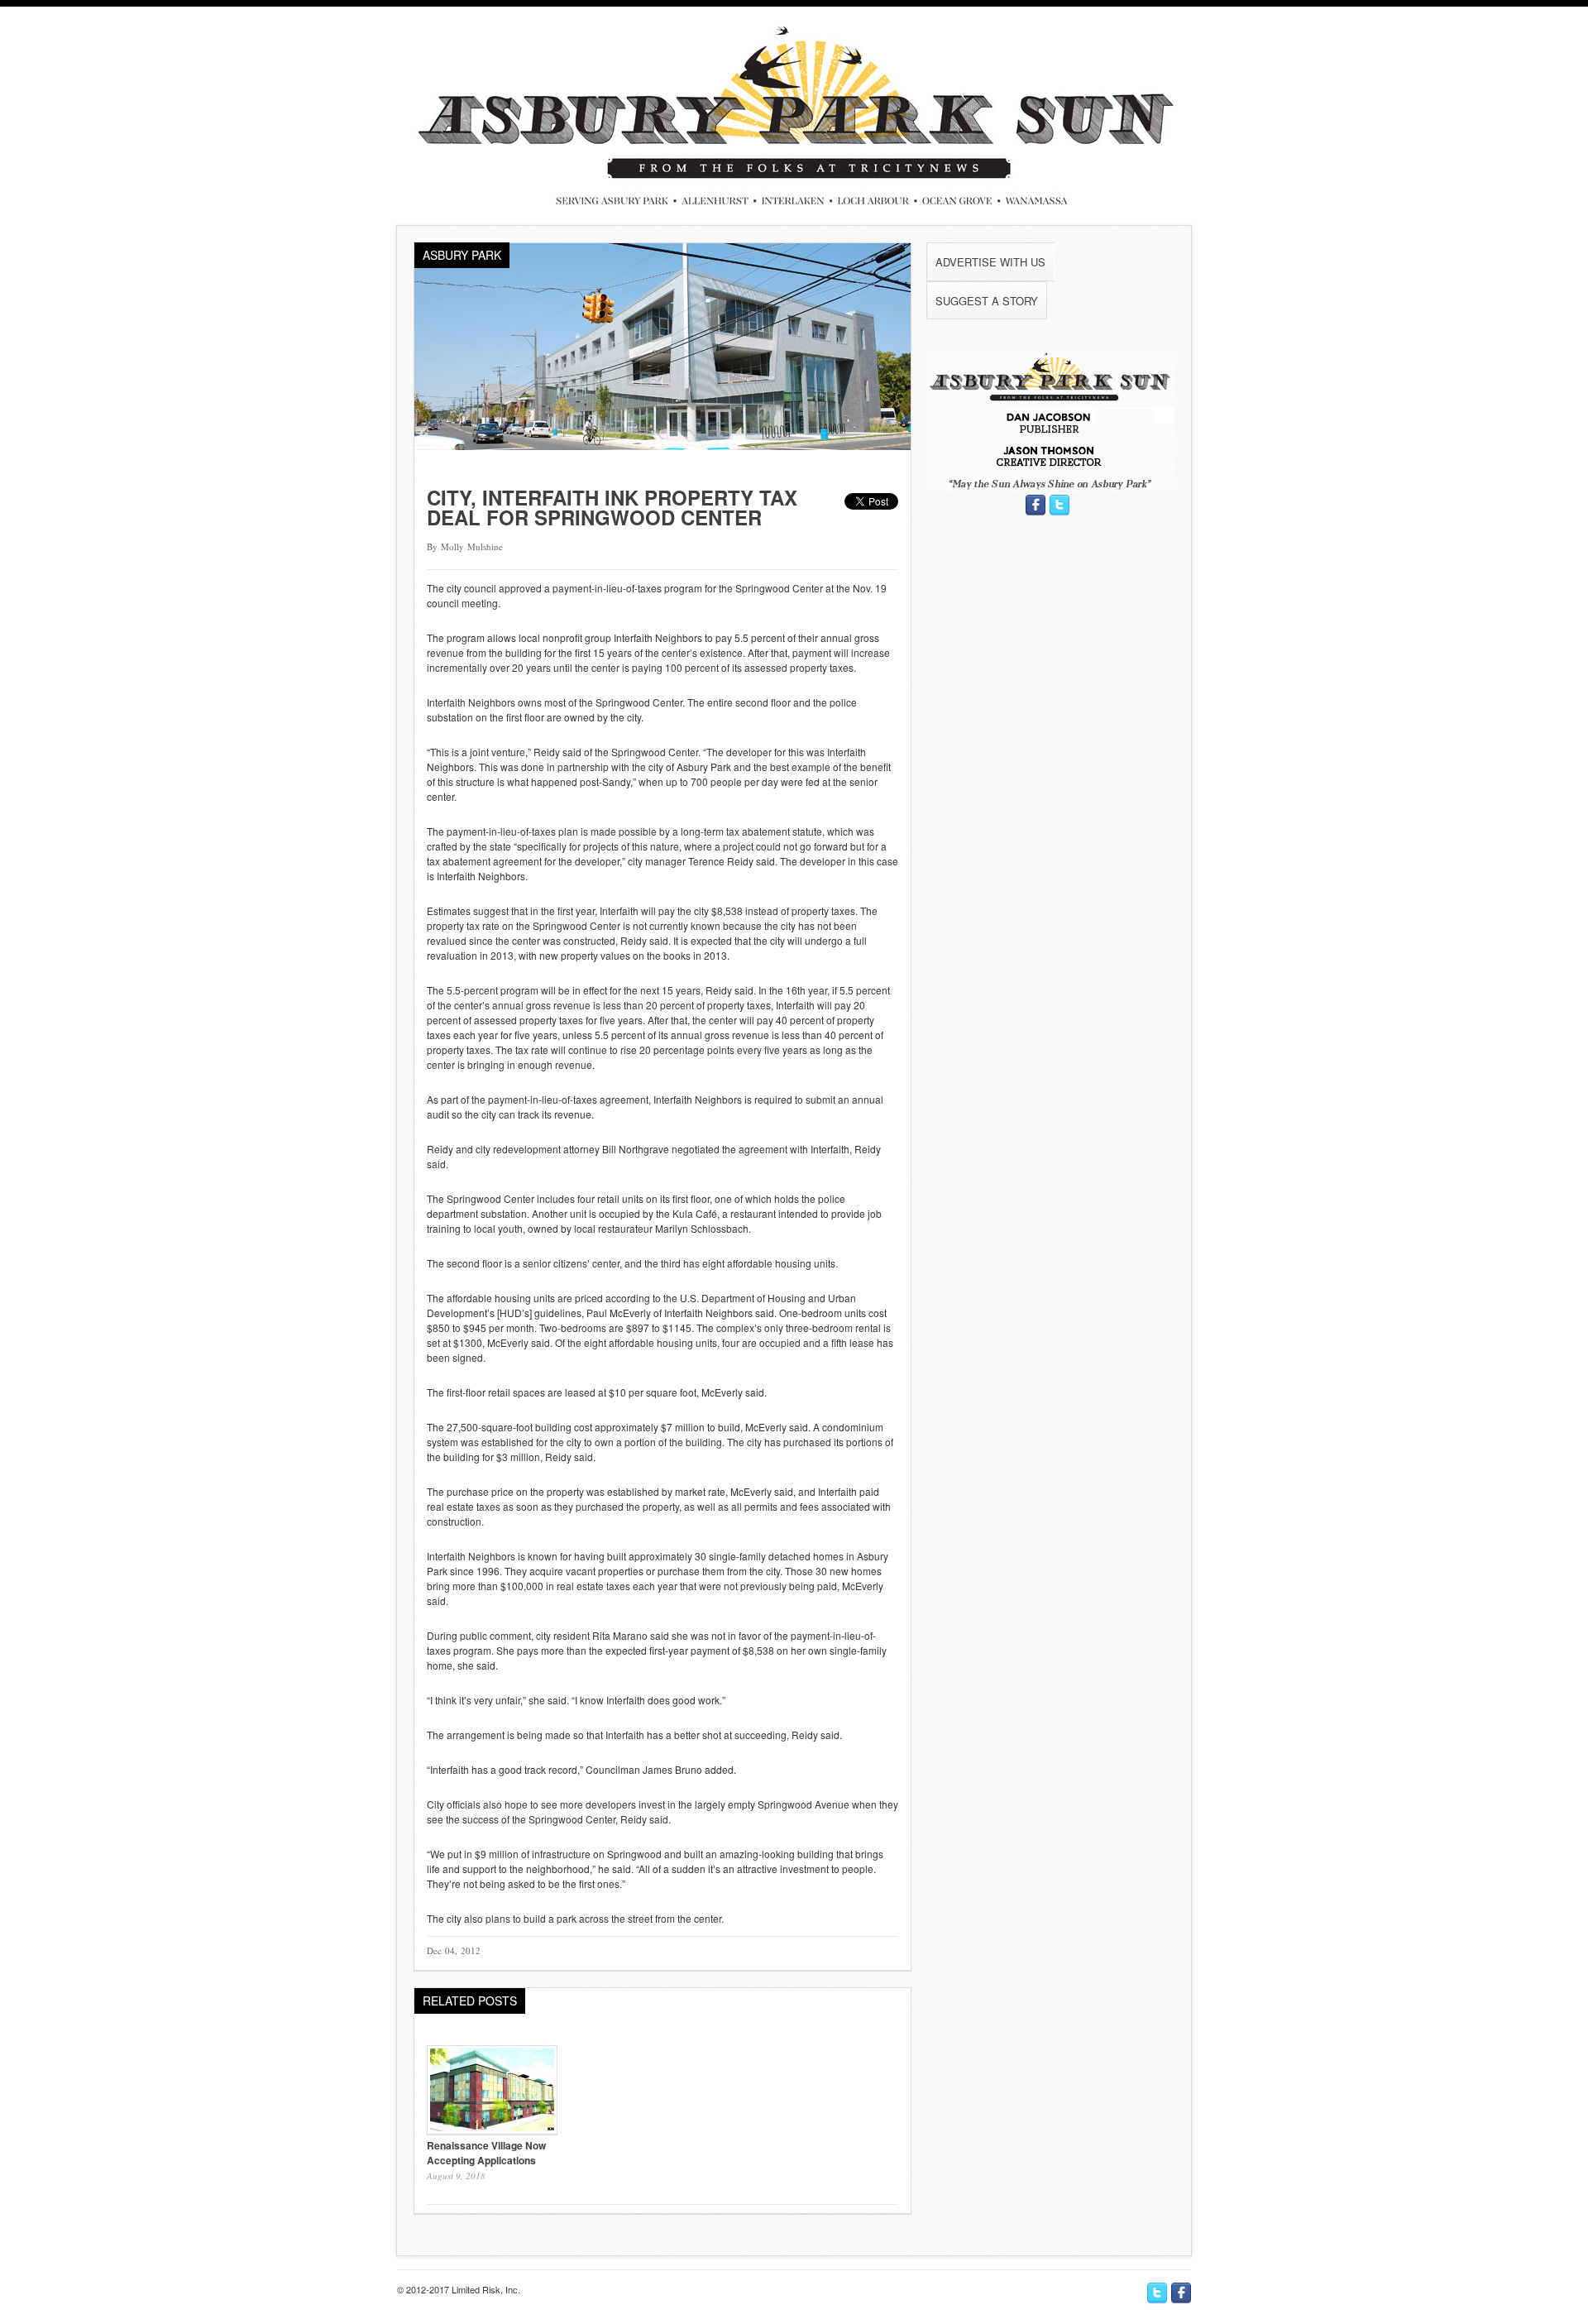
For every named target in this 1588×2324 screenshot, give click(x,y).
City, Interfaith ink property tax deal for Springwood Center (612, 507)
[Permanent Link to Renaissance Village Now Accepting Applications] (492, 2130)
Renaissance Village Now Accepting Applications (486, 2153)
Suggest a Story (987, 301)
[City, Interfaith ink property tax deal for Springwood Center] (662, 446)
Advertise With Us (990, 262)
